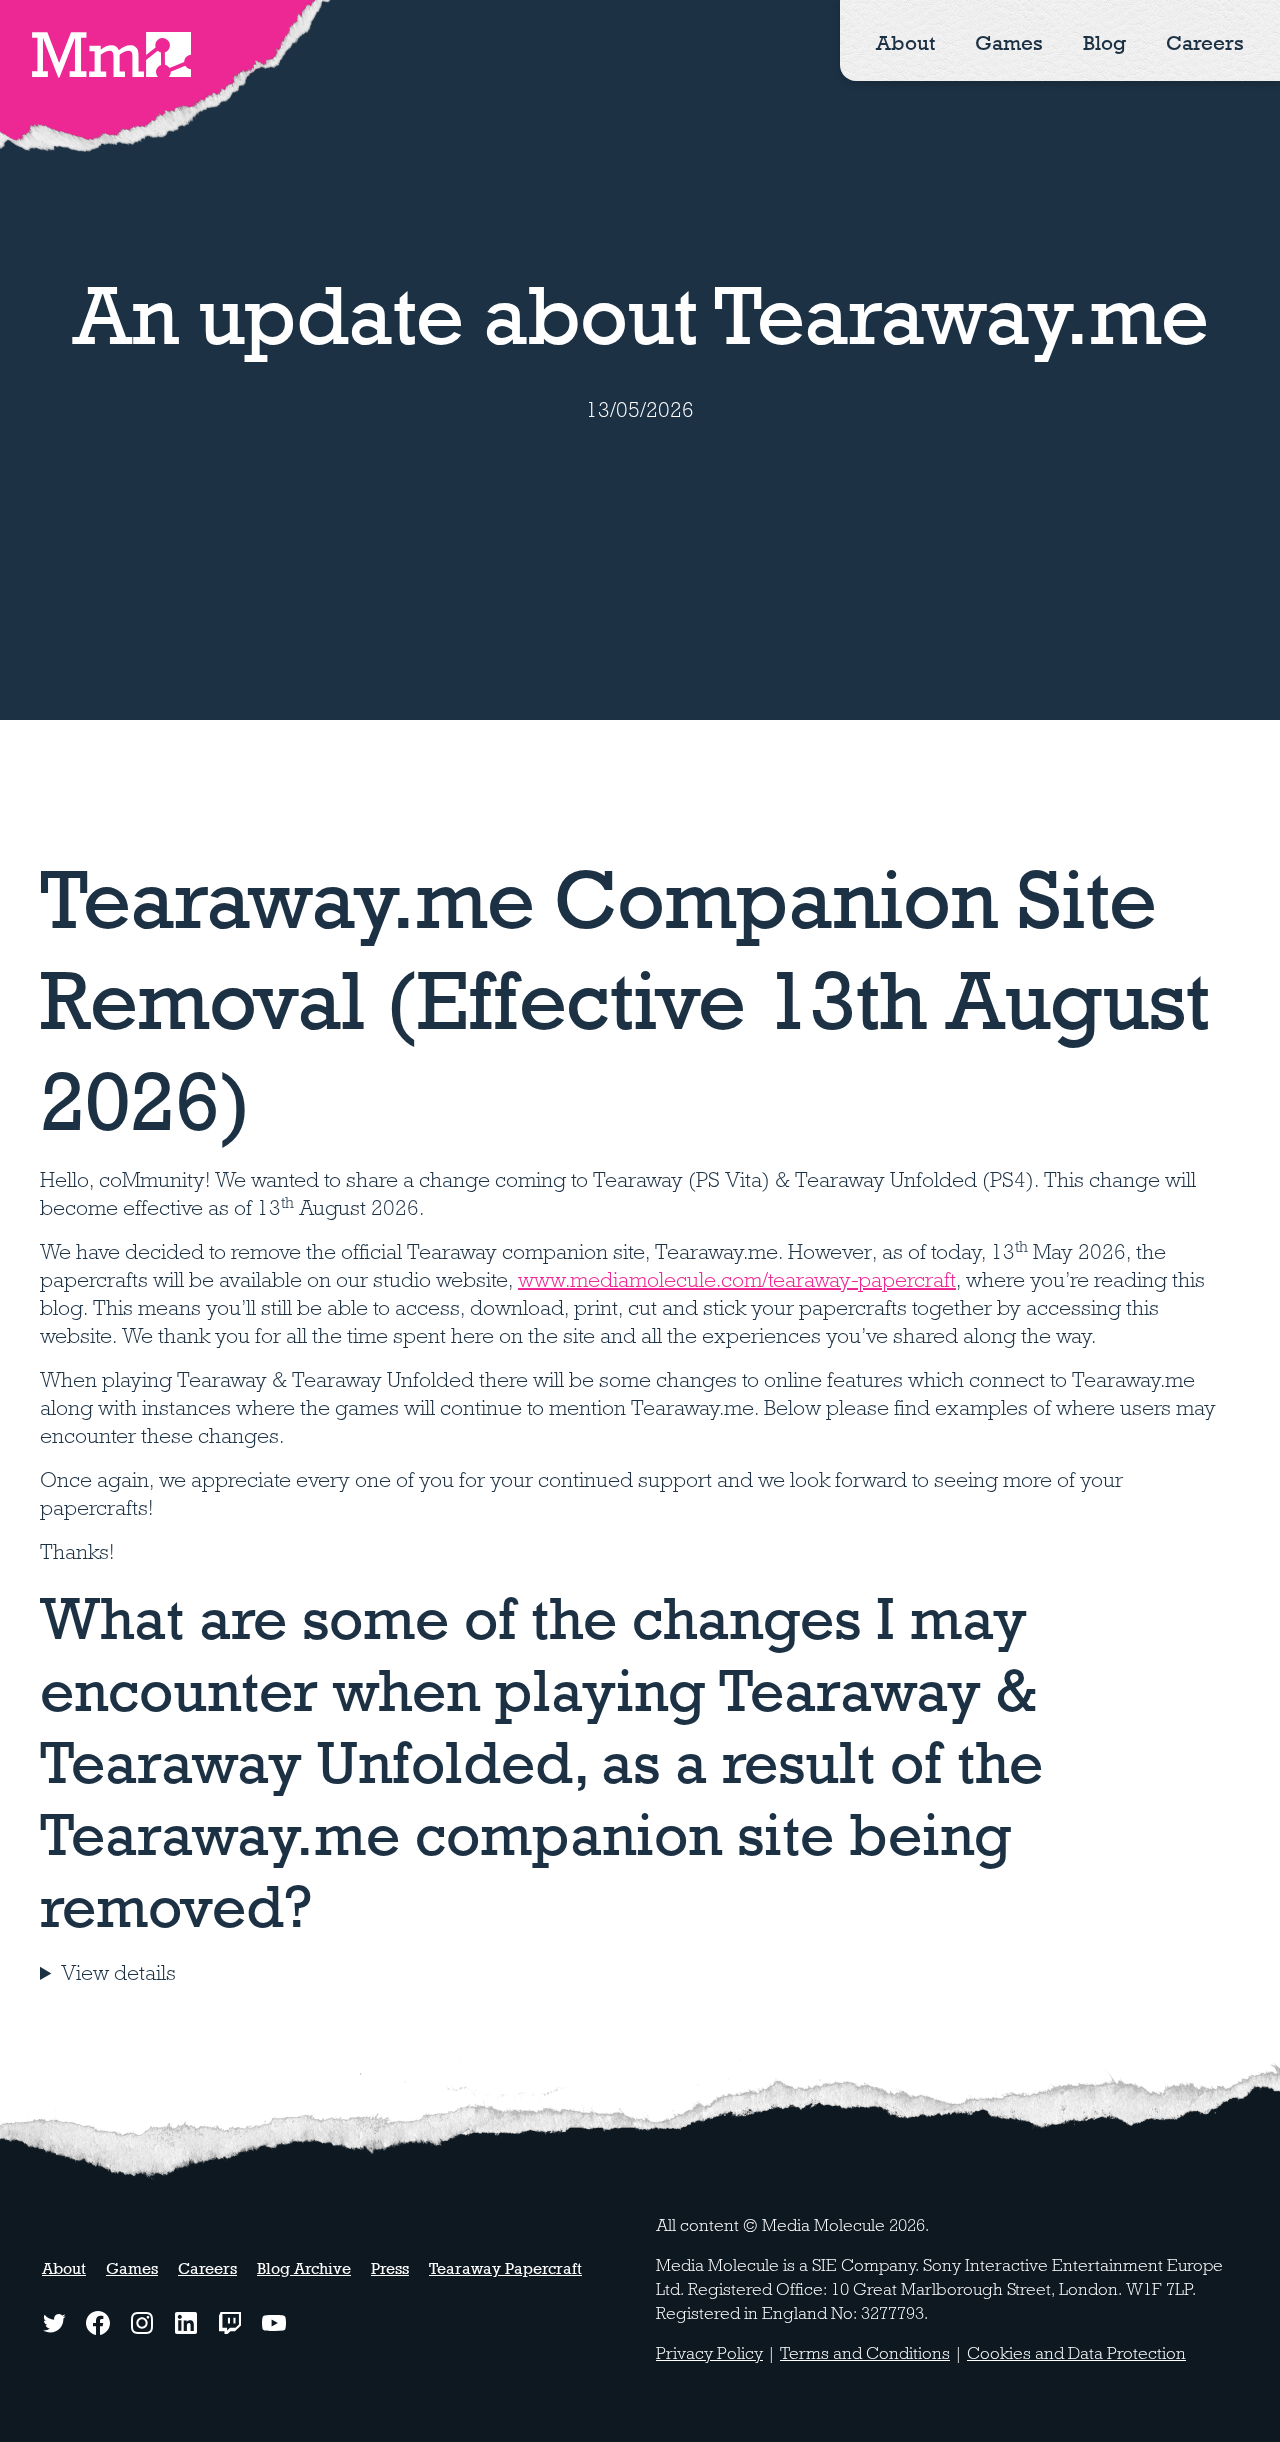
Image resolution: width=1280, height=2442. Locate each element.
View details (118, 1973)
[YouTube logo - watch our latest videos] (274, 2323)
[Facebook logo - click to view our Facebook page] (98, 2323)
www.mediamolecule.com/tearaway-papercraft (737, 1280)
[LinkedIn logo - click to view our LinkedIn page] (186, 2323)
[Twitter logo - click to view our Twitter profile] (54, 2323)
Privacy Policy (709, 2353)
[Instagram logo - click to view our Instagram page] (142, 2323)
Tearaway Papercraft (505, 2268)
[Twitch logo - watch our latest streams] (230, 2323)
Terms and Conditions (865, 2353)
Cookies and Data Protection (1076, 2353)
